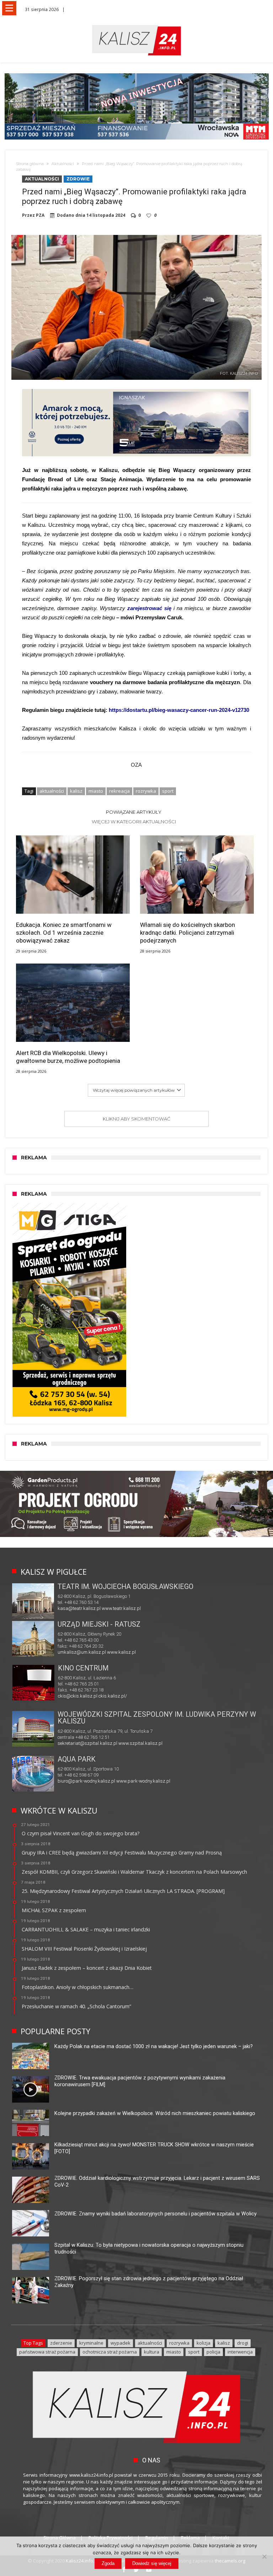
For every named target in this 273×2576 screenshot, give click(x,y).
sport (168, 791)
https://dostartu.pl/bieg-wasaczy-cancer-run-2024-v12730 (179, 710)
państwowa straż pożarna (47, 2352)
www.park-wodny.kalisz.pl (143, 1781)
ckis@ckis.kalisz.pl (78, 1696)
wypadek (121, 2343)
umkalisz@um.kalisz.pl (82, 1652)
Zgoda (108, 2563)
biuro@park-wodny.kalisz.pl (86, 1781)
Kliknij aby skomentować (136, 1119)
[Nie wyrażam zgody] (264, 2556)
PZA (40, 215)
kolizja (204, 2343)
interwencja (240, 2352)
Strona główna (30, 164)
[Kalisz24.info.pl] (136, 25)
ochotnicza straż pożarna (110, 2352)
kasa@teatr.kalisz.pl (79, 1608)
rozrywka (146, 791)
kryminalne (91, 2343)
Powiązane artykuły (134, 812)
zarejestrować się (149, 608)
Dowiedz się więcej (152, 2563)
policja (213, 2352)
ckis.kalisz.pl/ (113, 1696)
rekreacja (119, 791)
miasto (96, 791)
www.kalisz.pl (121, 1652)
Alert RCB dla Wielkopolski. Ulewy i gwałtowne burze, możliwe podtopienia (68, 1057)
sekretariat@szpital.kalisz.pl (87, 1743)
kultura (152, 2352)
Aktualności (63, 164)
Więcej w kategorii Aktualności (134, 822)
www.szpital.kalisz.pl (140, 1743)
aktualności (52, 791)
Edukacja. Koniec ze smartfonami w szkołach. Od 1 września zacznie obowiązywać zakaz (64, 933)
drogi (243, 2343)
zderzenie (61, 2343)
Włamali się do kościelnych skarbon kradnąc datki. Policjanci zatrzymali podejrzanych (188, 933)
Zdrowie (78, 179)
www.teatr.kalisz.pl (121, 1608)
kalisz (76, 791)
